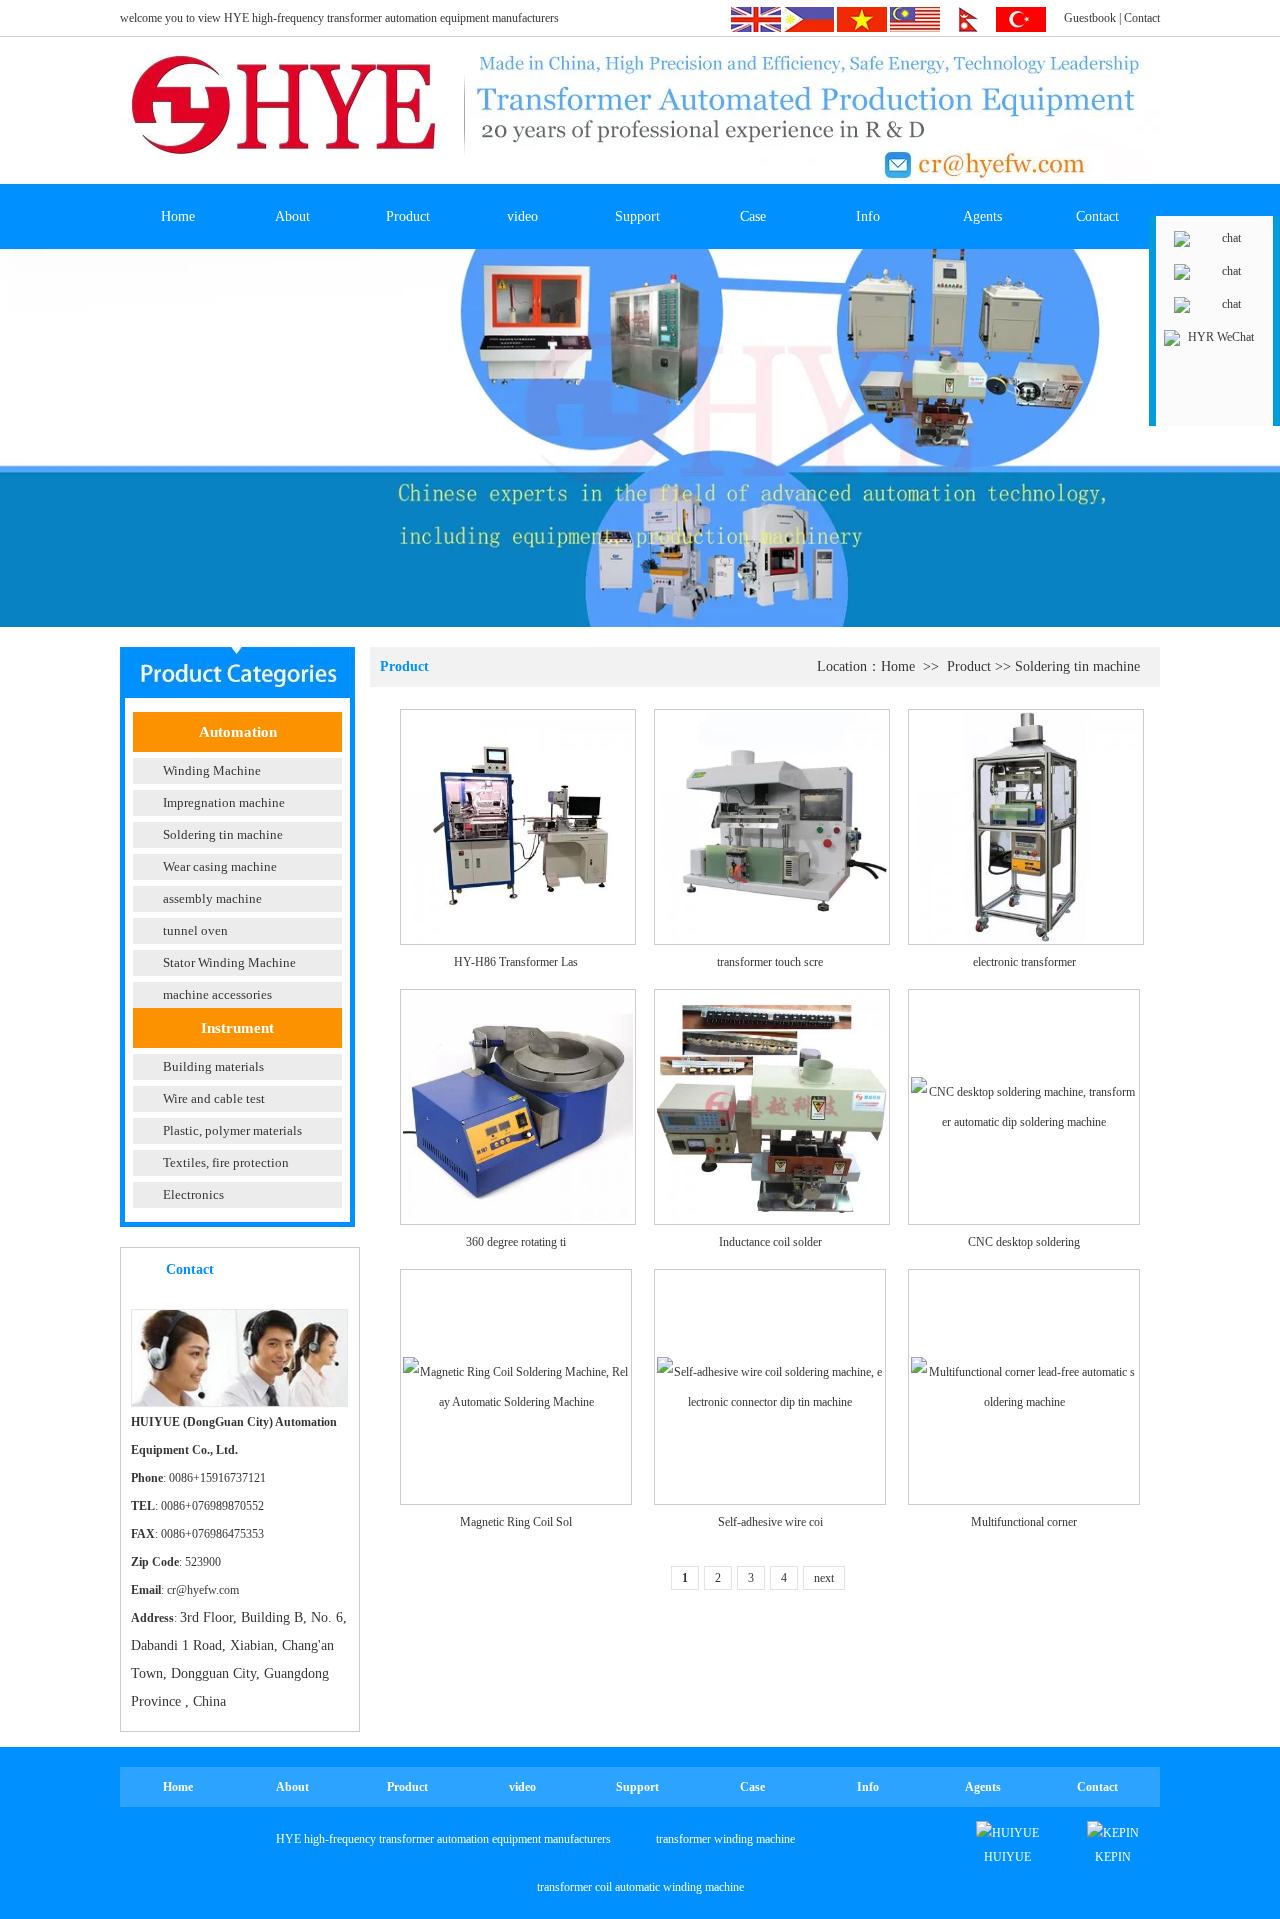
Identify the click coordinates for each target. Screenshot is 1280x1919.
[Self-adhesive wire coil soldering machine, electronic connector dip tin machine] (770, 1386)
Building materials (213, 1066)
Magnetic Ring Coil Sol (516, 1522)
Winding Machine (212, 770)
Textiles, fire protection (226, 1162)
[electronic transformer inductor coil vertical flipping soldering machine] (1026, 826)
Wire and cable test (214, 1098)
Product (408, 216)
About (292, 216)
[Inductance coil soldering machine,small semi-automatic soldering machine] (772, 1106)
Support (637, 216)
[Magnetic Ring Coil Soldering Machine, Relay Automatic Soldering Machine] (516, 1386)
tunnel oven (195, 930)
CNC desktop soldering (1024, 1242)
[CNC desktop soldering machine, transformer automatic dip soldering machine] (1024, 1106)
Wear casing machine (220, 866)
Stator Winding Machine (229, 962)
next (824, 1578)
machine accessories (217, 994)
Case (753, 216)
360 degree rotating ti (516, 1242)
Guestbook (1090, 18)
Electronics (193, 1194)
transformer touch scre (770, 962)
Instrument (237, 1028)
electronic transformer (1024, 962)
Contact (1142, 18)
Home (178, 216)
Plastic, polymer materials (232, 1130)
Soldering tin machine (223, 834)
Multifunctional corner (1024, 1522)
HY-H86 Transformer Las (516, 962)
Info (868, 216)
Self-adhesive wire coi (770, 1522)
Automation (238, 732)
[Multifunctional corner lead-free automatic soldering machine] (1024, 1386)
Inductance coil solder (770, 1242)
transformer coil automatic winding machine (640, 1887)
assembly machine (212, 898)
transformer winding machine (725, 1839)
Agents (982, 216)
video (522, 216)
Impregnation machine (224, 802)
